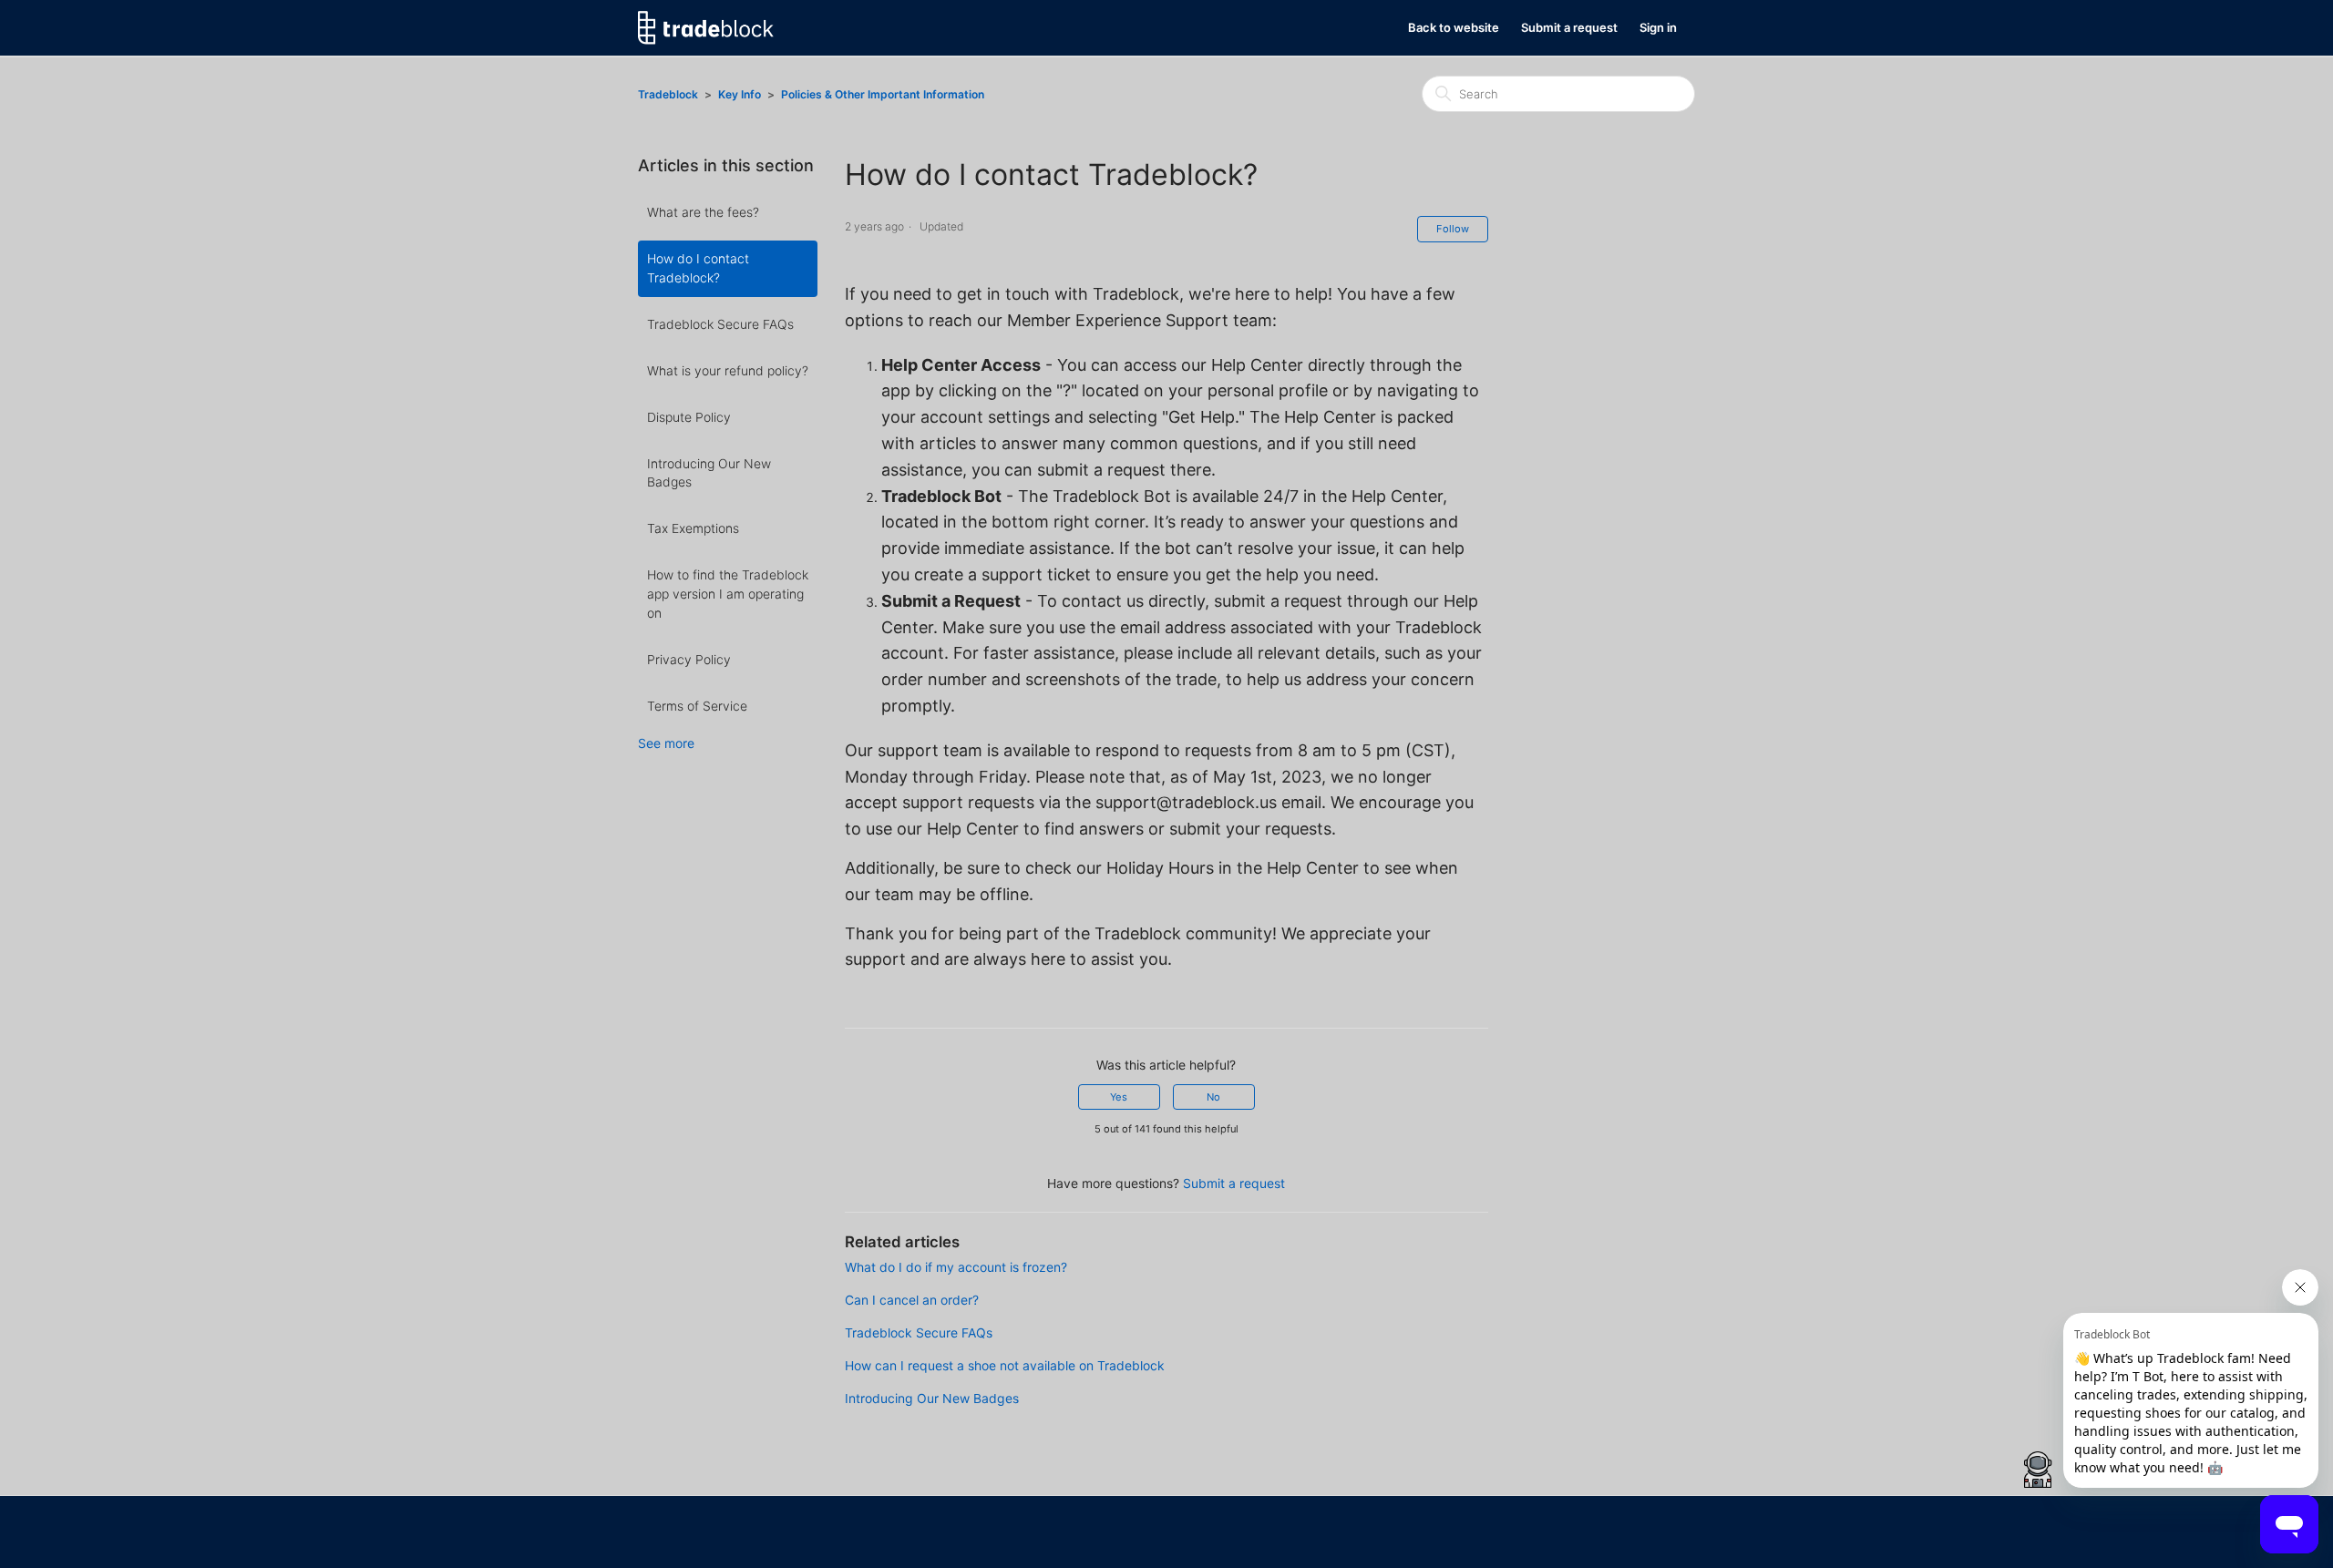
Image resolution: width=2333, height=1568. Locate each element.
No (1213, 1097)
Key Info (741, 94)
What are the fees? (703, 212)
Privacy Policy (689, 659)
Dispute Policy (689, 417)
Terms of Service (697, 706)
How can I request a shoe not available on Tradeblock (1005, 1365)
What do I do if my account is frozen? (956, 1267)
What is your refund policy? (728, 370)
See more (666, 743)
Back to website (1454, 27)
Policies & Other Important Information (883, 94)
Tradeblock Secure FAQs (720, 324)
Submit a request (1569, 27)
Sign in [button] (1658, 27)
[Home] (706, 28)
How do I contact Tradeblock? (698, 268)
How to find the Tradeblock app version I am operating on (728, 594)
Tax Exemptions (693, 528)
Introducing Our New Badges (709, 473)
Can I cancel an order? (912, 1300)
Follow (1453, 229)
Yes (1119, 1097)
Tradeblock (668, 94)
